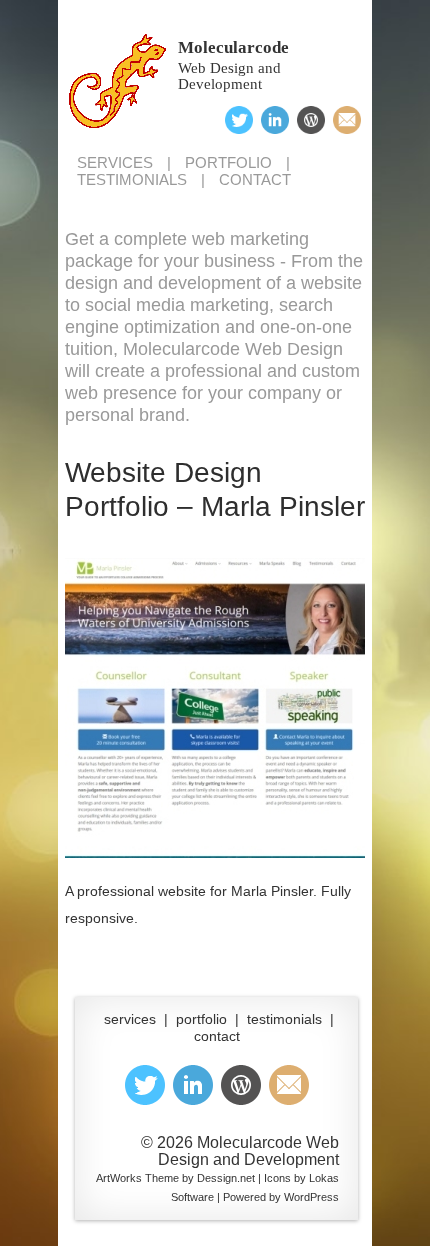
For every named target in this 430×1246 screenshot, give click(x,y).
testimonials (284, 1019)
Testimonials (132, 179)
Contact (255, 179)
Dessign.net (226, 1178)
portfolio (201, 1019)
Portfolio (228, 162)
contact (217, 1036)
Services (115, 162)
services (130, 1019)
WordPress (311, 1197)
